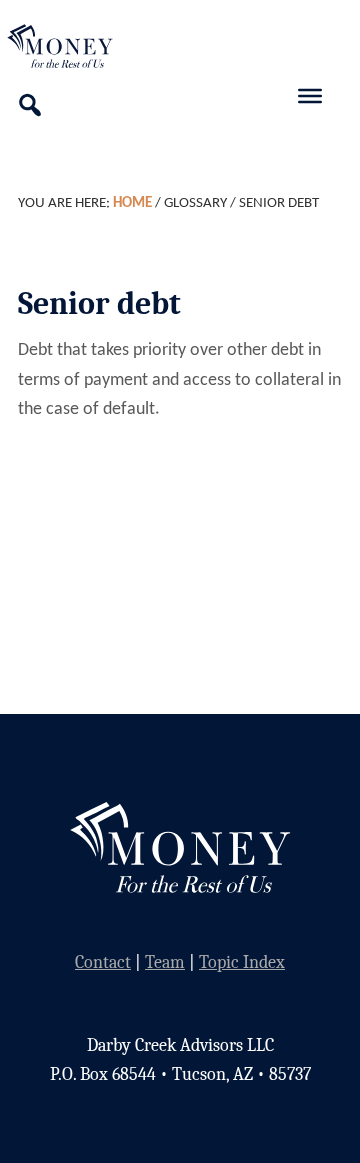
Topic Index (242, 962)
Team (165, 962)
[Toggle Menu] (310, 96)
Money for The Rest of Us (85, 46)
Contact (103, 962)
